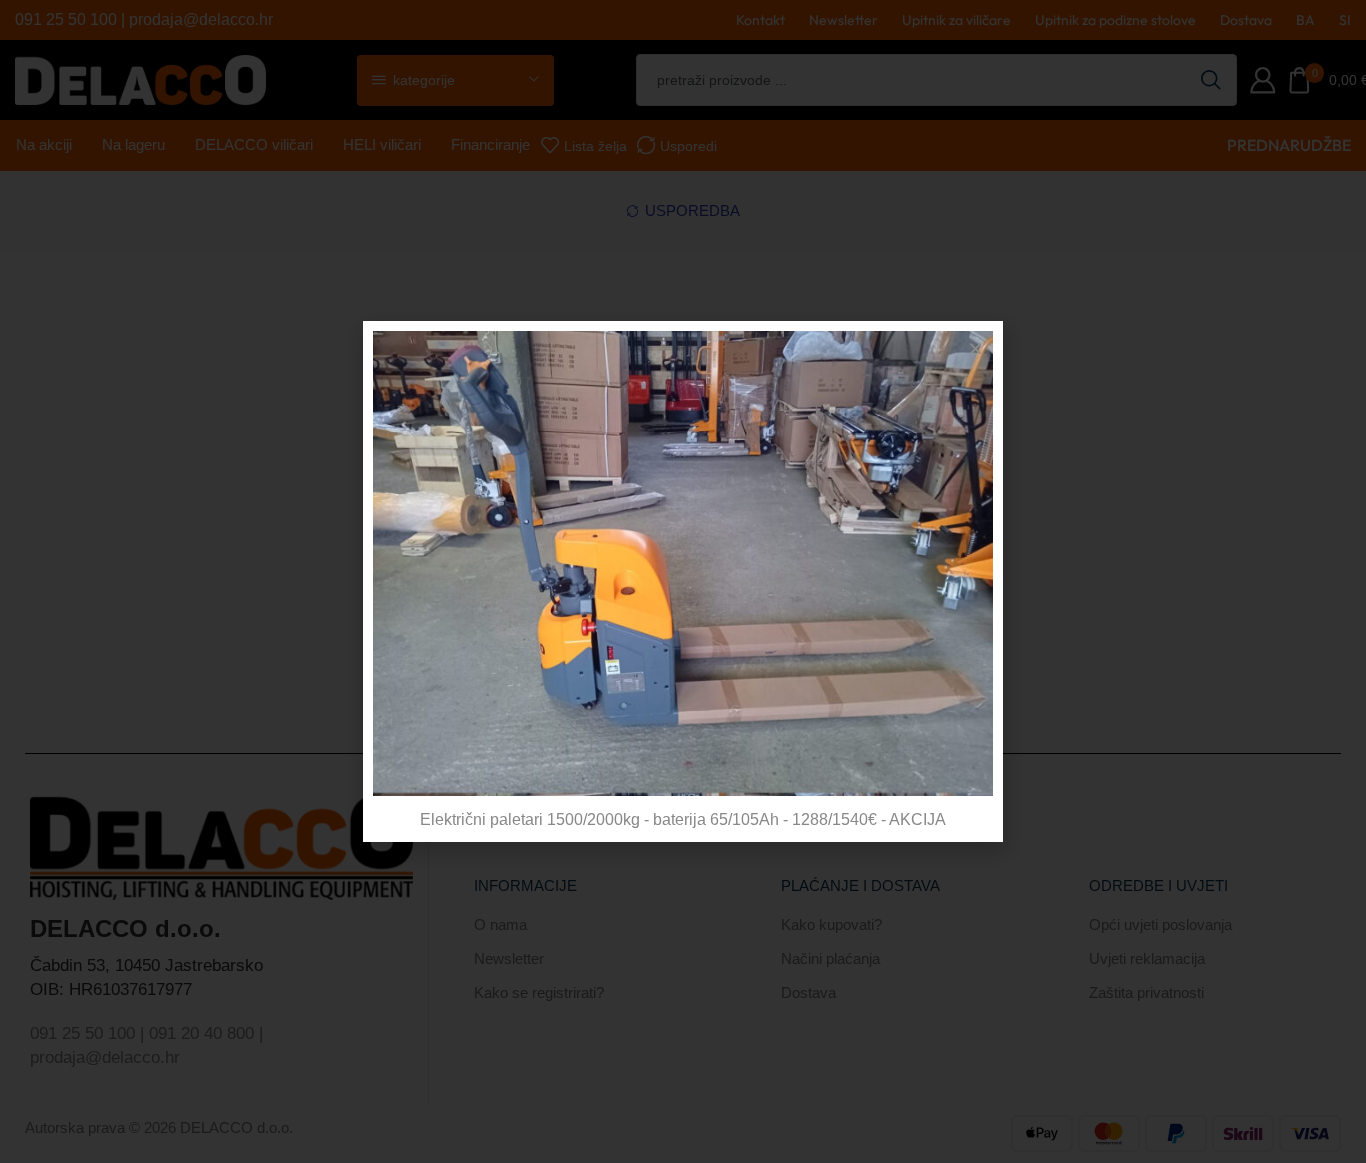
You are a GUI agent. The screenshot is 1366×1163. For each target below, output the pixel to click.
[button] (975, 348)
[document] (683, 581)
